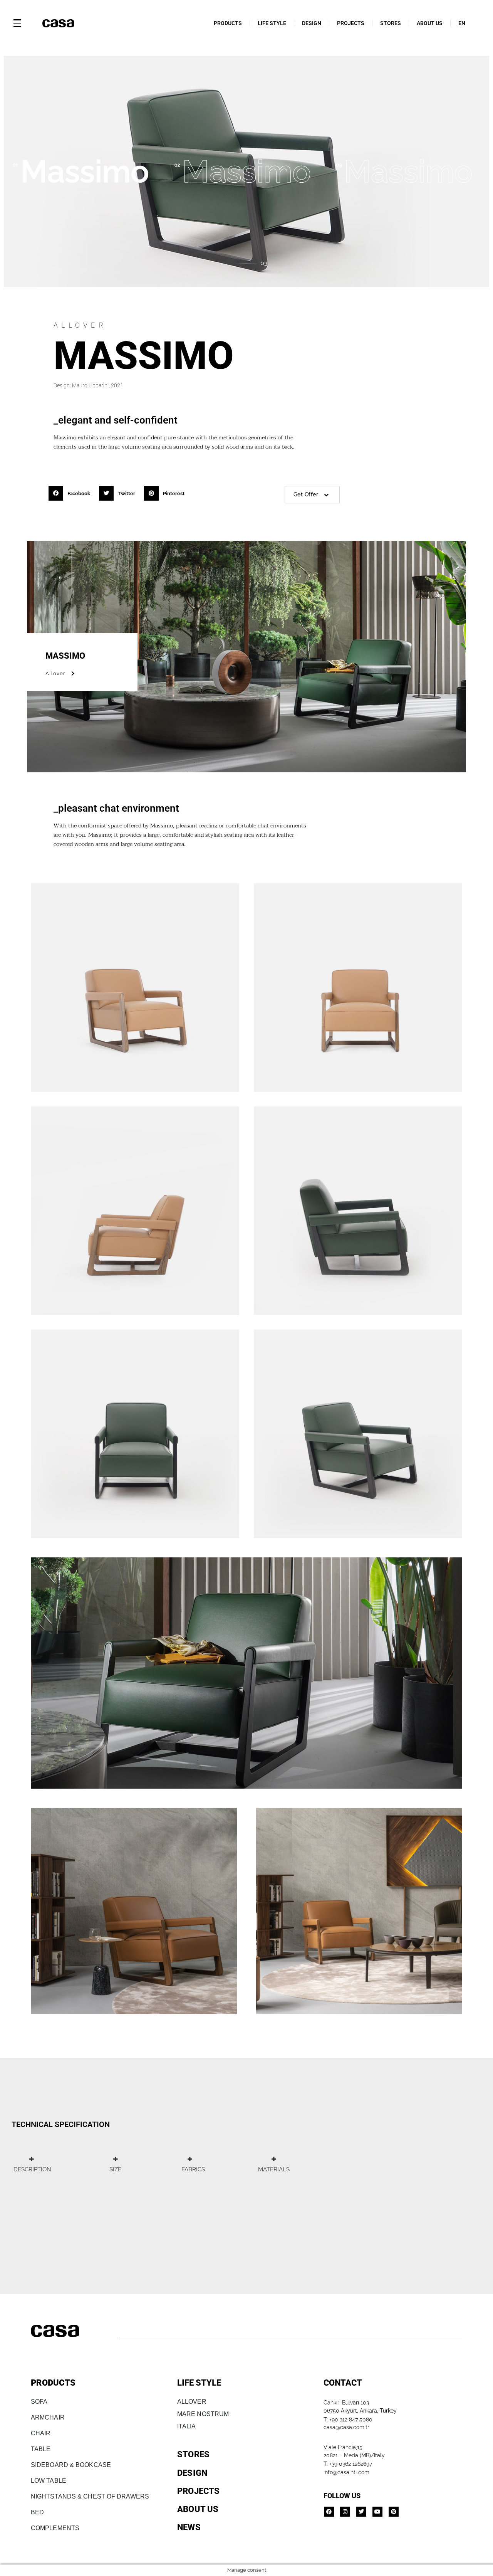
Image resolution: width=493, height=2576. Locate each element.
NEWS (189, 2527)
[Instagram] (345, 2512)
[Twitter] (361, 2512)
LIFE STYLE (272, 23)
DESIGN (312, 23)
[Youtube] (377, 2512)
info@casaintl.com (346, 2472)
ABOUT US (430, 23)
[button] (72, 493)
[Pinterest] (394, 2512)
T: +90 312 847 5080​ (348, 2420)
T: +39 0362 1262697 (348, 2464)
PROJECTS (351, 23)
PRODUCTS (228, 23)
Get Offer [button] (306, 494)
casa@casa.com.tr (346, 2427)
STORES (391, 23)
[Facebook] (329, 2512)
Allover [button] (55, 673)
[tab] (31, 2164)
